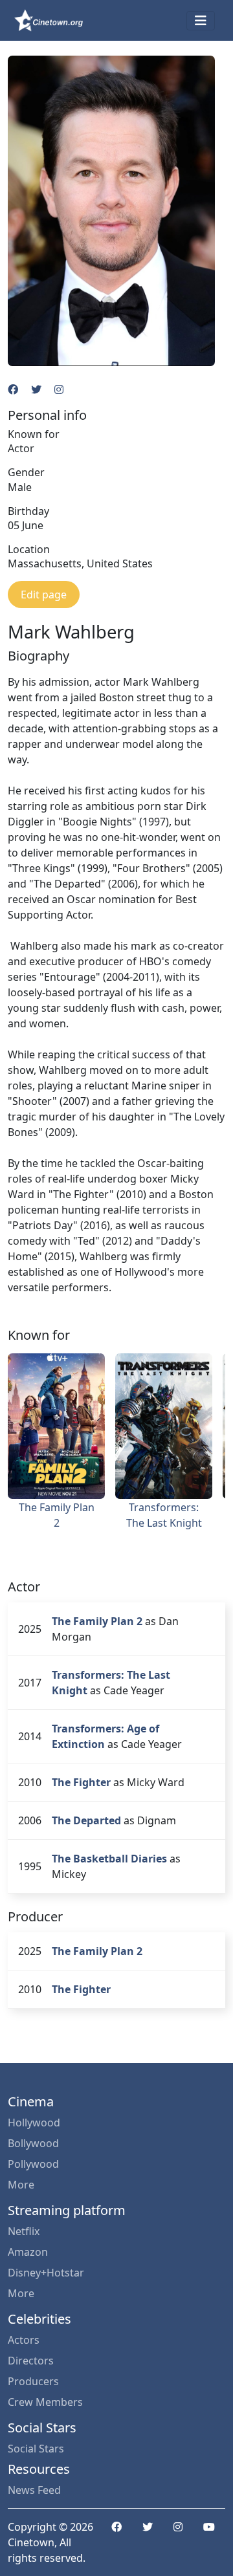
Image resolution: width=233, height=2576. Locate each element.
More (21, 2185)
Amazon (28, 2252)
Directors (31, 2361)
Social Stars (36, 2449)
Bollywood (33, 2143)
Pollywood (33, 2164)
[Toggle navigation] (201, 21)
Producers (33, 2381)
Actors (24, 2340)
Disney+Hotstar (46, 2273)
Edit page (44, 595)
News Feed (34, 2490)
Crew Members (45, 2402)
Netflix (24, 2231)
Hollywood (34, 2123)
